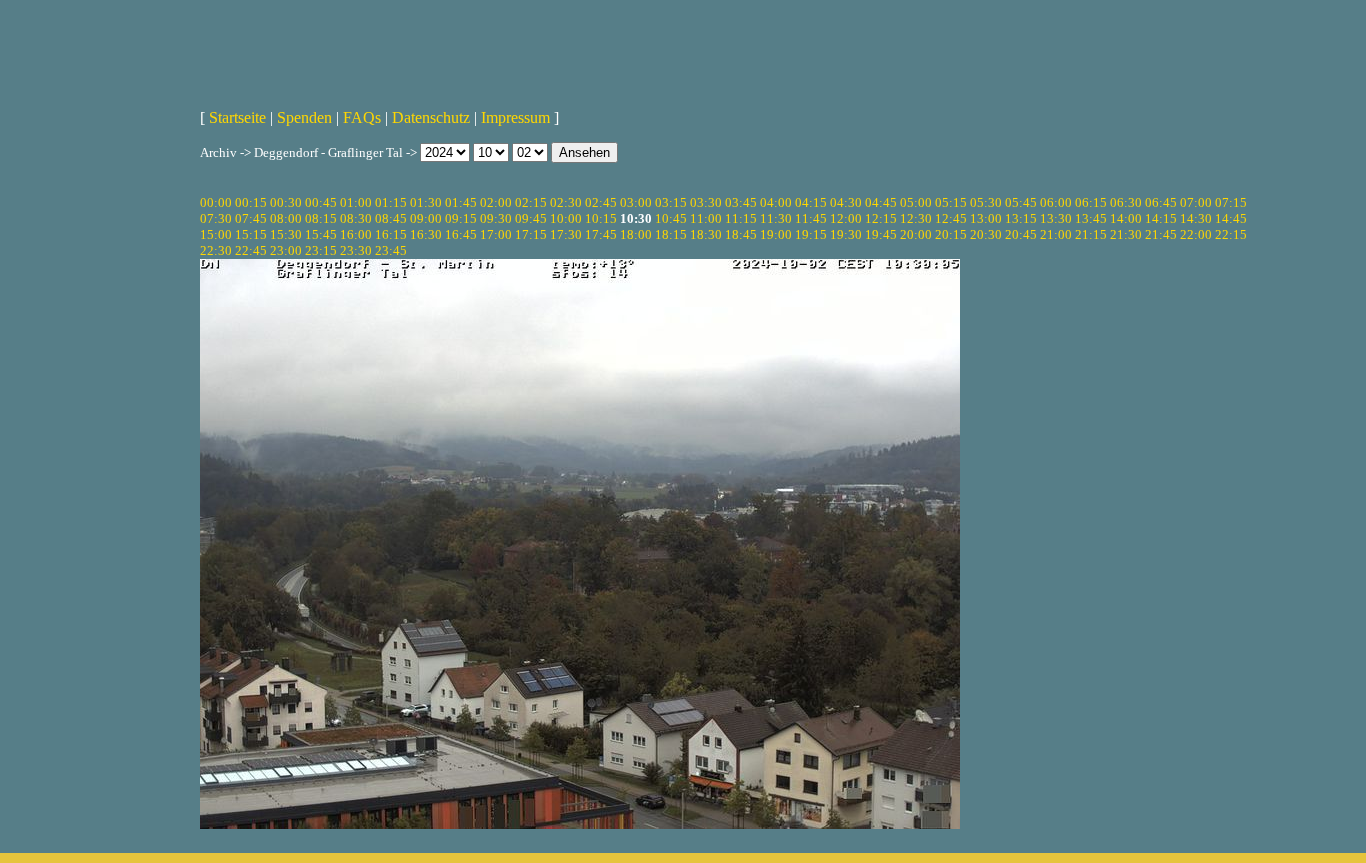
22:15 (1231, 234)
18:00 (636, 234)
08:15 (321, 218)
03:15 (671, 202)
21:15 (1091, 234)
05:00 (916, 202)
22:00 (1196, 234)
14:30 (1196, 218)
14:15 (1161, 218)
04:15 (811, 202)
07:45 (251, 218)
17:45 (601, 234)
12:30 (916, 218)
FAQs (362, 117)
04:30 (846, 202)
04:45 (881, 202)
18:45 (741, 234)
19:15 (811, 234)
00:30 (286, 202)
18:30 (706, 234)
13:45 (1091, 218)
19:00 (776, 234)
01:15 (391, 202)
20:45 (1021, 234)
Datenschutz (431, 117)
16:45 (461, 234)
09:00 (426, 218)
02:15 (531, 202)
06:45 (1161, 202)
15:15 (251, 234)
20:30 (986, 234)
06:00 (1056, 202)
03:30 (706, 202)
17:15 (531, 234)
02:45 (601, 202)
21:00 (1056, 234)
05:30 (986, 202)
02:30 (566, 202)
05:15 (951, 202)
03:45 (741, 202)
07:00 (1196, 202)
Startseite (237, 117)
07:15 (1231, 202)
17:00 (496, 234)
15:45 (321, 234)
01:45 (461, 202)
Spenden (304, 117)
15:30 (286, 234)
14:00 (1126, 218)
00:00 (216, 202)
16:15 (391, 234)
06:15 (1091, 202)
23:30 (356, 250)
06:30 (1126, 202)
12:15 (881, 218)
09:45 (531, 218)
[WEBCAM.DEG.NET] (683, 47)
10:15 (601, 218)
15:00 (216, 234)
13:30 (1056, 218)
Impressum (515, 117)
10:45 (671, 218)
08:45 (391, 218)
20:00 (916, 234)
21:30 (1126, 234)
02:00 (496, 202)
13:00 (986, 218)
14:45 (1231, 218)
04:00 (776, 202)
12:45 (951, 218)
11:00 (706, 218)
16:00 (356, 234)
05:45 (1021, 202)
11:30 (776, 218)
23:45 (391, 250)
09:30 (496, 218)
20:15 (951, 234)
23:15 (321, 250)
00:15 (251, 202)
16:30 (426, 234)
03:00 (636, 202)
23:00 (286, 250)
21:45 (1161, 234)
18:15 (671, 234)
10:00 (566, 218)
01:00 (356, 202)
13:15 (1021, 218)
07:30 (216, 218)
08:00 (286, 218)
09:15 (461, 218)
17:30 (566, 234)
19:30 (846, 234)
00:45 (321, 202)
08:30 (356, 218)
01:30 (426, 202)
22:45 (251, 250)
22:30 (216, 250)
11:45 (811, 218)
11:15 (741, 218)
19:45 (881, 234)
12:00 (846, 218)
